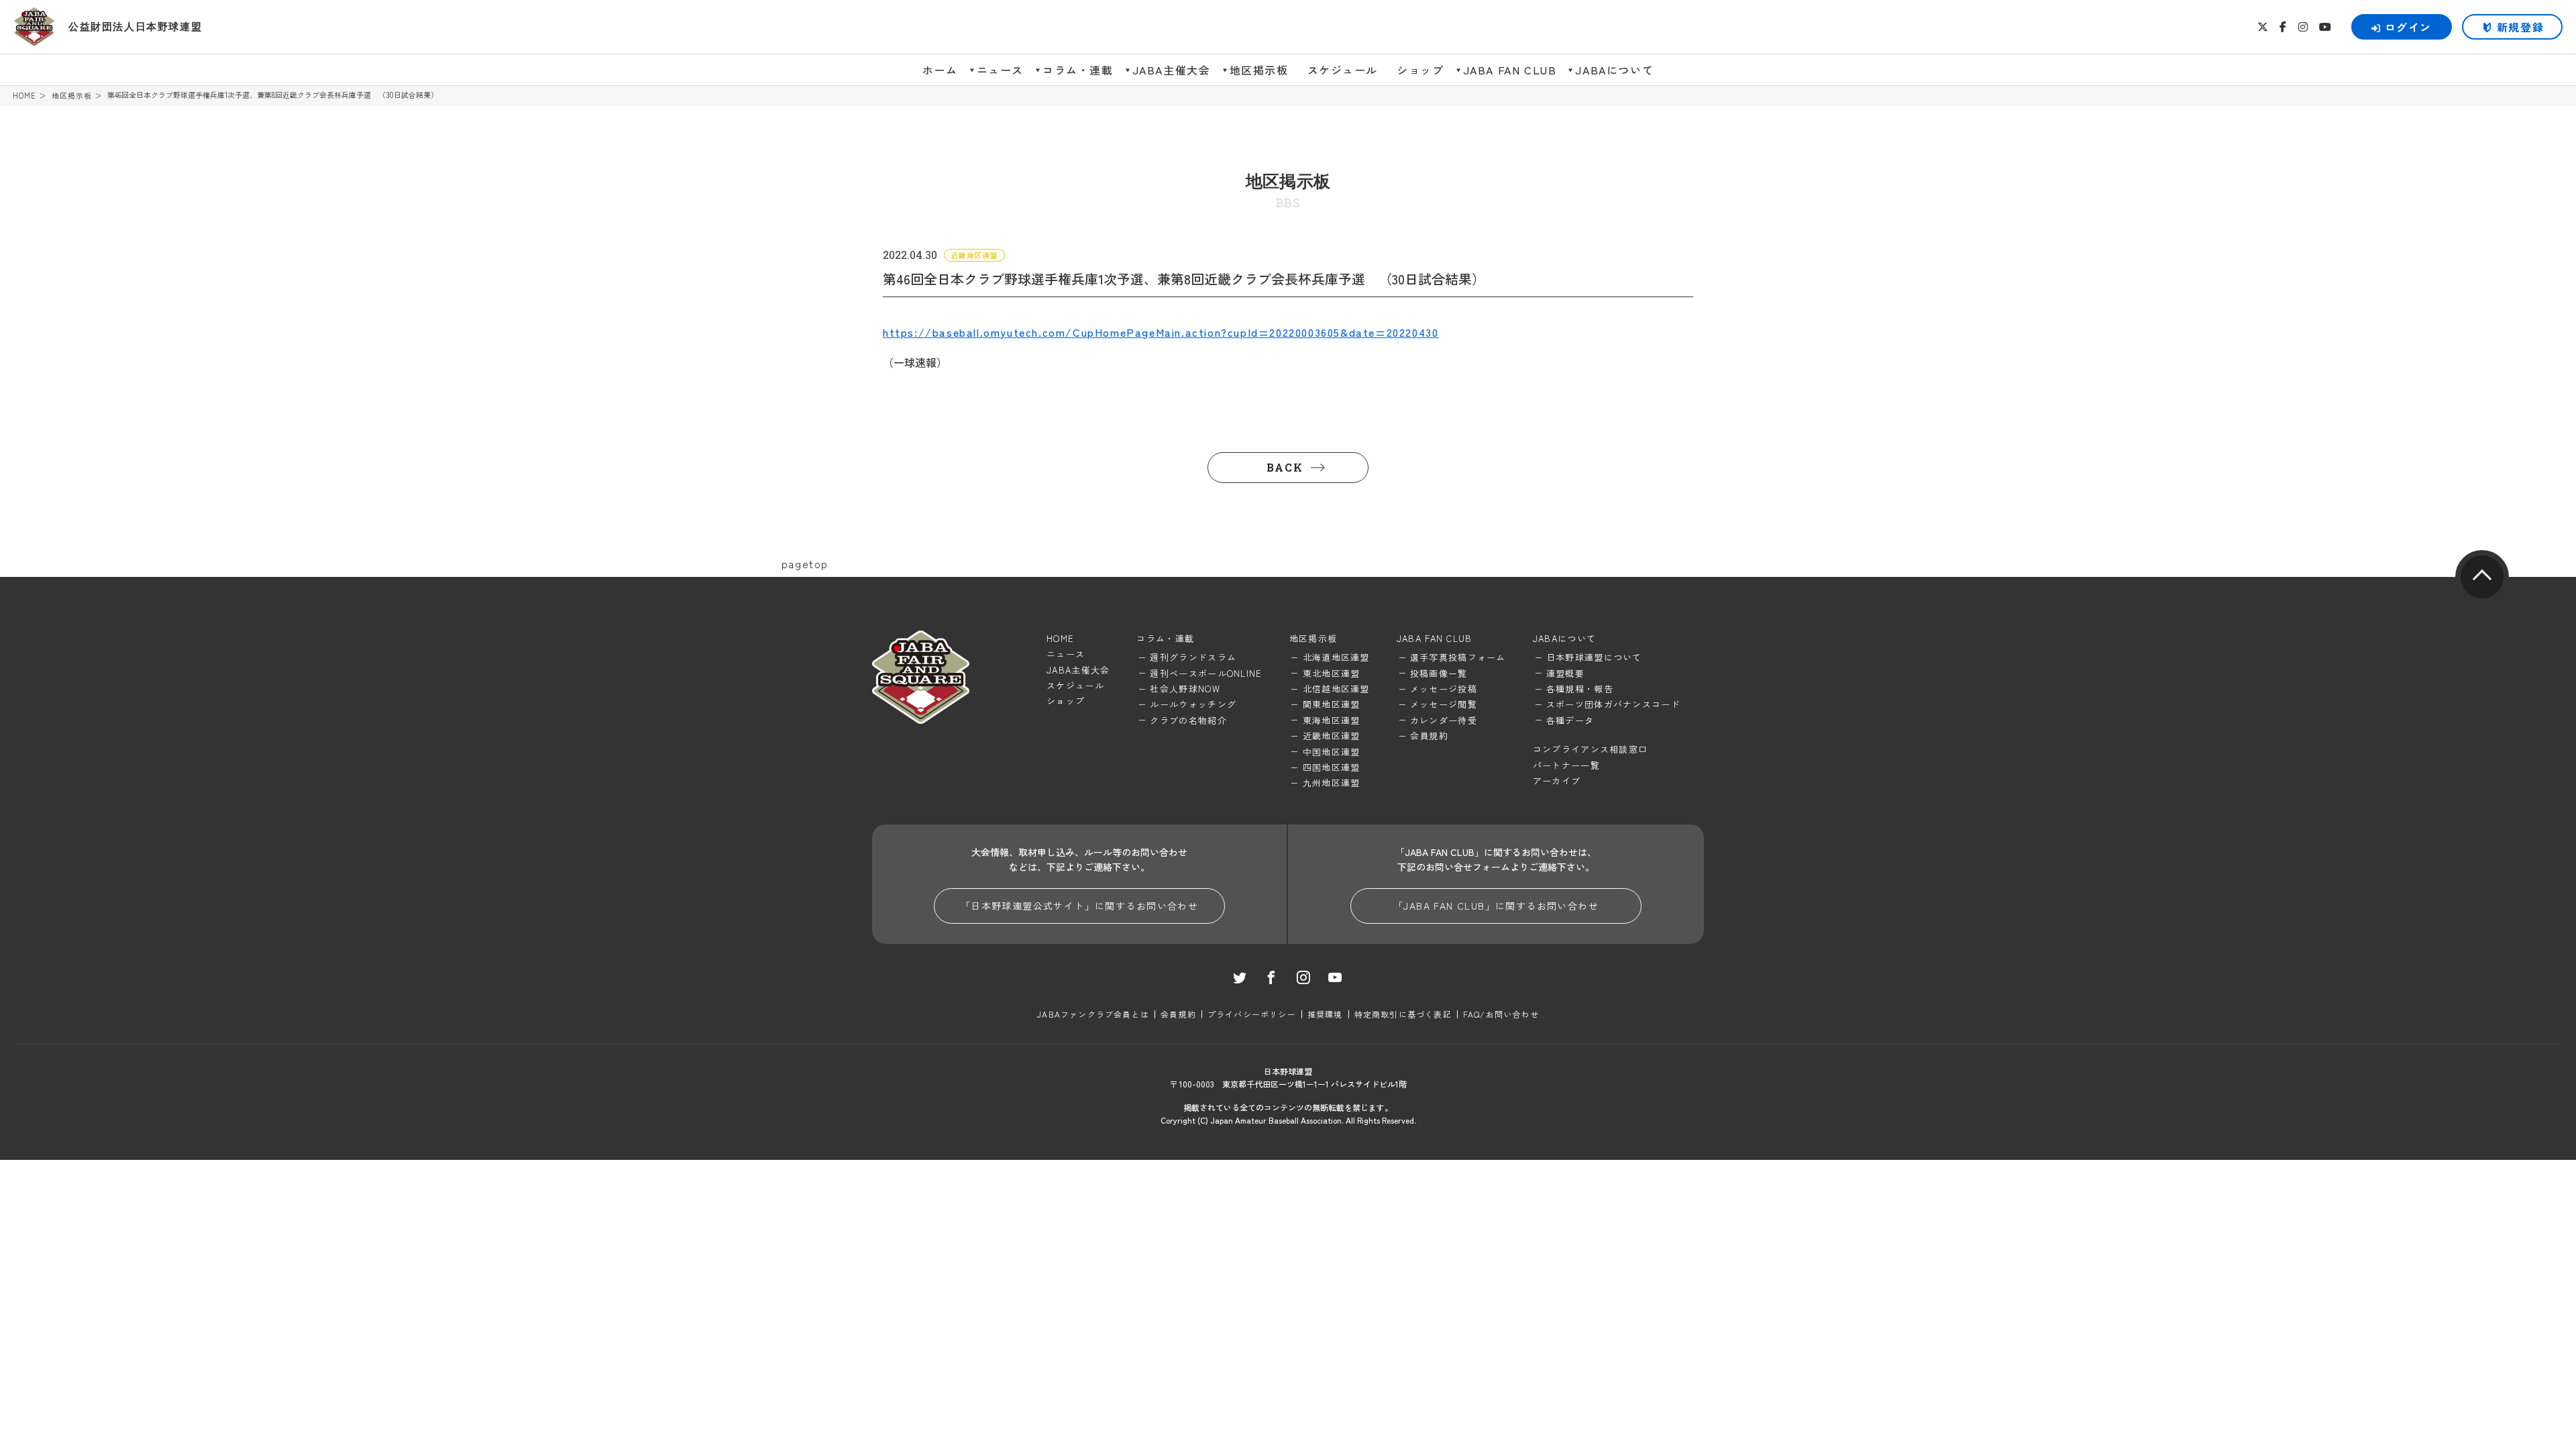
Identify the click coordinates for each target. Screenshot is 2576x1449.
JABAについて (1614, 70)
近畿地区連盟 (1332, 736)
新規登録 (2520, 27)
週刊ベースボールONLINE (1206, 673)
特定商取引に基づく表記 (1403, 1014)
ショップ (1420, 70)
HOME (24, 96)
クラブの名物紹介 (1188, 720)
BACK (1285, 467)
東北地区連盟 (1332, 673)
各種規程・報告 (1580, 689)
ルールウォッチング (1193, 704)
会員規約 (1429, 736)
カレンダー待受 (1444, 720)
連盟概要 (1565, 673)
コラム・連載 (1078, 70)
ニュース (1000, 70)
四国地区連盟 (1332, 767)
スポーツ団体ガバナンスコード (1613, 704)
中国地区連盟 (1332, 752)
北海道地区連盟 (1336, 657)
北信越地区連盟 (1336, 689)
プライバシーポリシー (1252, 1014)
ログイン (2408, 27)
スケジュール (1343, 70)
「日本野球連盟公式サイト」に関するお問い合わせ (1079, 906)
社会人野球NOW (1185, 689)
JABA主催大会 (1172, 70)
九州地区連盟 (1332, 783)
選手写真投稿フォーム (1458, 657)
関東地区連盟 (1332, 704)
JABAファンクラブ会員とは (1093, 1014)
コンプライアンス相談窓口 (1591, 749)
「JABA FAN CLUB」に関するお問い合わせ (1496, 906)
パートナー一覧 (1566, 765)
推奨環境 (1325, 1014)
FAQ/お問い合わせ (1501, 1014)
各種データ (1570, 720)
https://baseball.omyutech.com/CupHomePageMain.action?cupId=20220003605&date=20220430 (1161, 332)
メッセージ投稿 (1444, 689)
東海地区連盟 (1332, 720)
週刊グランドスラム (1193, 657)
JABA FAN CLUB (1510, 70)
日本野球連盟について (1594, 657)
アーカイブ (1557, 781)
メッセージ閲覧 (1444, 704)
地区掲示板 (1259, 70)
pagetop (2482, 577)
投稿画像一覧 (1439, 673)
